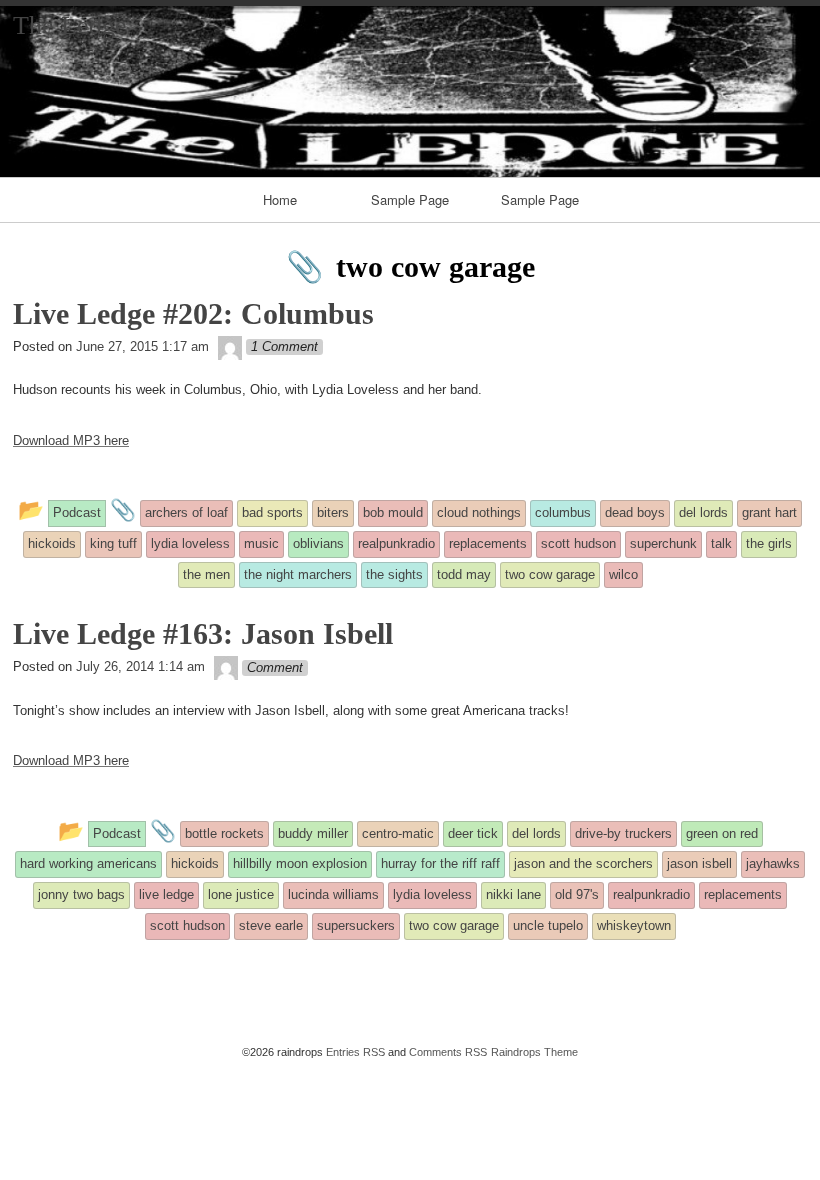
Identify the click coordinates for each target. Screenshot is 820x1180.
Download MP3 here (71, 440)
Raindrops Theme (534, 1052)
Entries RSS (355, 1052)
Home (280, 199)
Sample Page (410, 199)
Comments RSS (448, 1052)
